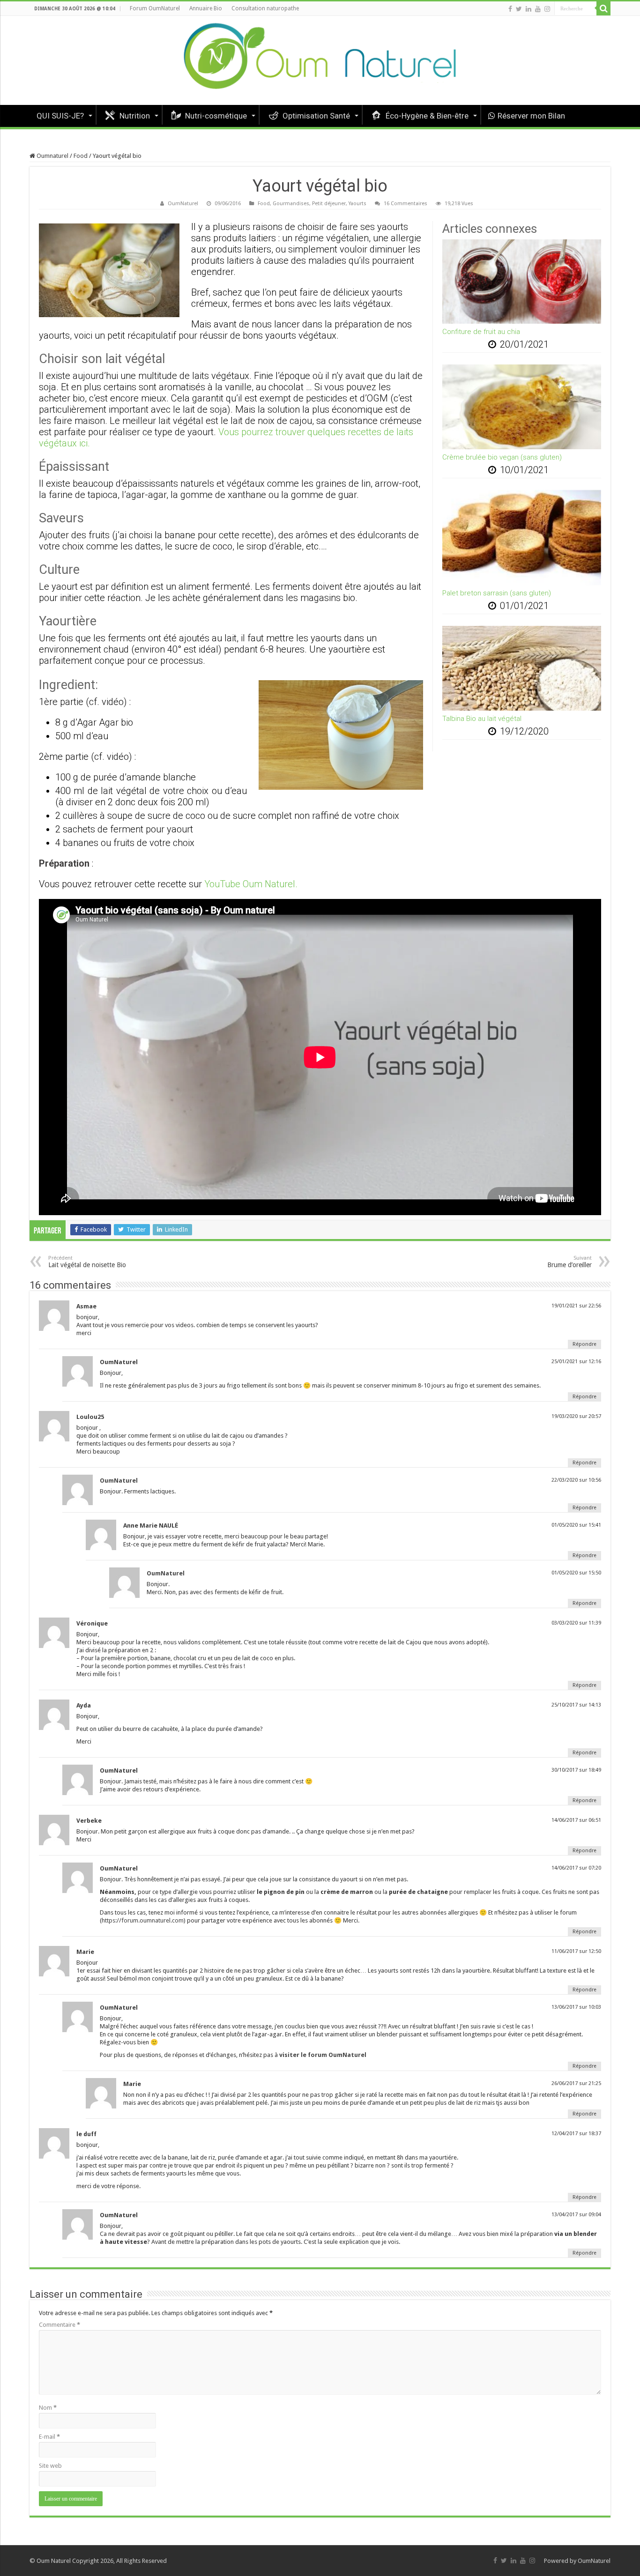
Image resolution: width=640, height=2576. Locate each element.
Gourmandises (291, 204)
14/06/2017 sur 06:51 (576, 1820)
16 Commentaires (406, 204)
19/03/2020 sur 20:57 (576, 1416)
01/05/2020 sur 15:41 (576, 1525)
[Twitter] (519, 9)
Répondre (584, 1344)
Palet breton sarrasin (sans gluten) (497, 593)
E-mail (49, 2437)
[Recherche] (603, 8)
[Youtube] (538, 9)
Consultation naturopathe (265, 8)
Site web (50, 2466)
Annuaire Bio (206, 8)
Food (81, 156)
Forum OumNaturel (155, 8)
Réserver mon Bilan (531, 116)
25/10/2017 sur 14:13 (576, 1705)
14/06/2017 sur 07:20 (576, 1868)
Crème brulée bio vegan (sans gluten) (502, 457)
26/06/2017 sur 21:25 (576, 2083)
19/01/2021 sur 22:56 (576, 1306)
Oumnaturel (52, 156)
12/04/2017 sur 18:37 (576, 2134)
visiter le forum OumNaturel (323, 2055)
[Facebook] (510, 9)
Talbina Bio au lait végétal (482, 719)
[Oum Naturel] (320, 60)
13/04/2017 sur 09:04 (576, 2215)
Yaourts (357, 204)
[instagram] (547, 9)
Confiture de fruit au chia (481, 332)
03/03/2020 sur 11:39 (576, 1623)
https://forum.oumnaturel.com (143, 1920)
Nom (48, 2408)
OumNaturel (183, 204)
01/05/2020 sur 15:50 (576, 1573)
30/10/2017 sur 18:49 (576, 1770)
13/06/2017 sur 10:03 (576, 2007)
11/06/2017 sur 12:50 (576, 1951)
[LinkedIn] (528, 9)
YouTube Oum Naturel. (251, 884)
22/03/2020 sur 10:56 (576, 1480)
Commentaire (60, 2325)
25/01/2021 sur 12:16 (576, 1362)
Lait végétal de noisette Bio (87, 1262)
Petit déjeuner (329, 204)
